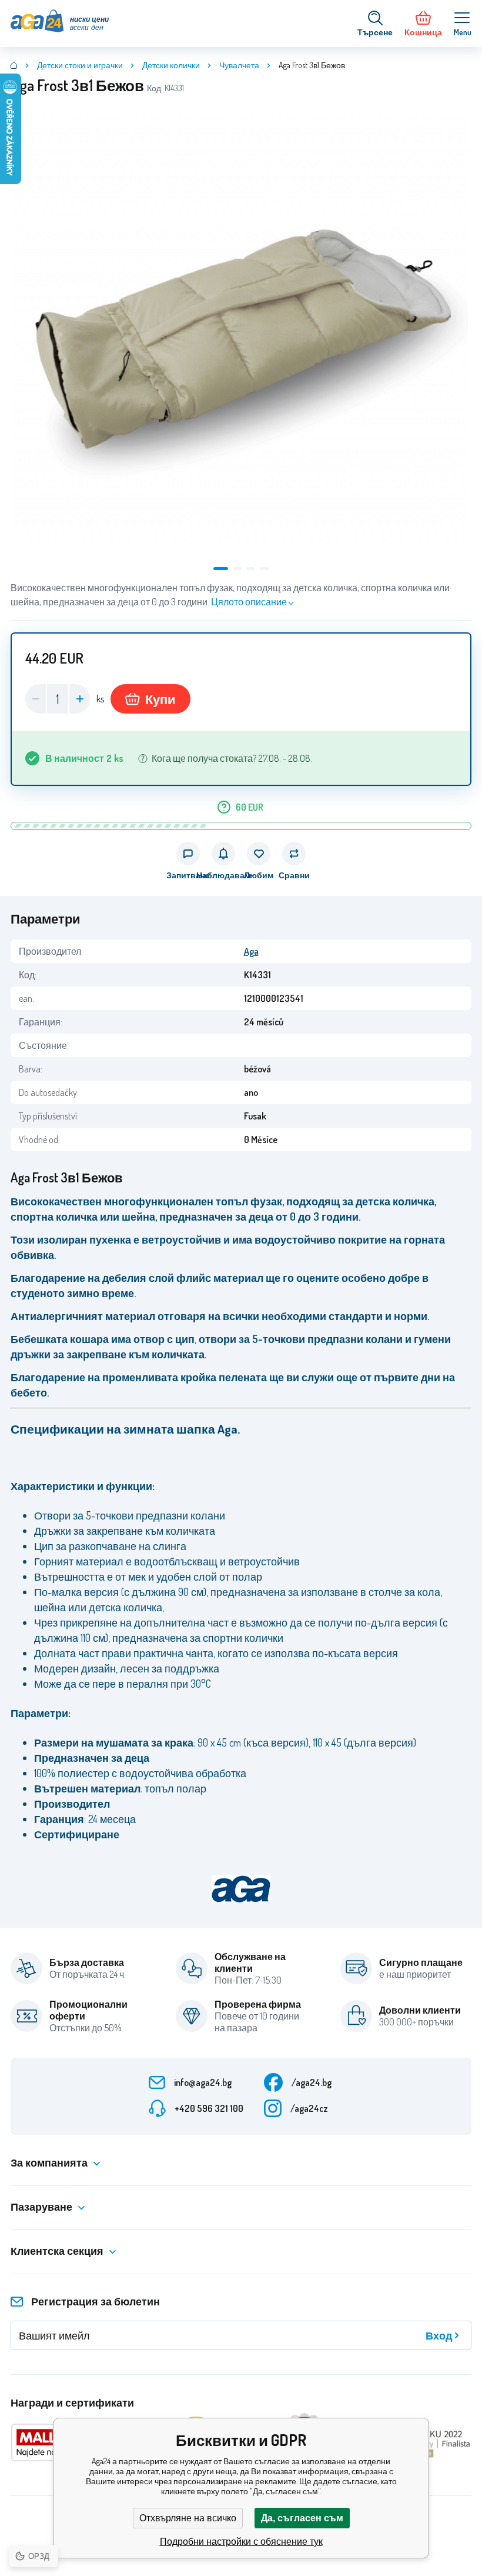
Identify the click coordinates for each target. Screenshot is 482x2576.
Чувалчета (239, 65)
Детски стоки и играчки (80, 65)
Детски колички (171, 65)
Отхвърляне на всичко (188, 2518)
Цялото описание (249, 602)
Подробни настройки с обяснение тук (241, 2542)
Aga (251, 951)
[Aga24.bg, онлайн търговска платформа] (14, 65)
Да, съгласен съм (302, 2518)
